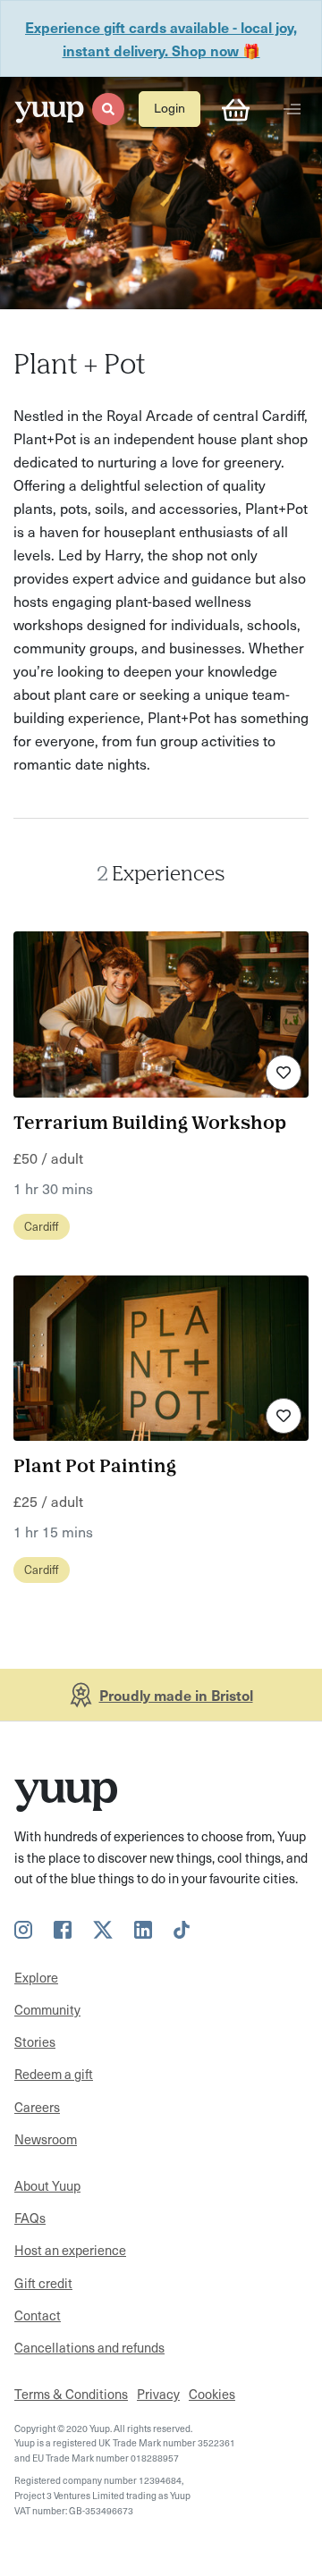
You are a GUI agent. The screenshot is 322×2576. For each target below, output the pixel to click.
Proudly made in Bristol (176, 1695)
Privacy (158, 2394)
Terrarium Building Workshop (150, 1124)
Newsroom (46, 2139)
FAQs (30, 2218)
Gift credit (43, 2283)
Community (47, 2009)
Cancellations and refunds (89, 2347)
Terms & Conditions (71, 2394)
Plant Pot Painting (95, 1467)
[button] (108, 109)
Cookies (212, 2394)
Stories (35, 2041)
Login (169, 108)
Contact (38, 2315)
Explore (36, 1977)
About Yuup (47, 2185)
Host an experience (70, 2250)
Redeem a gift (54, 2074)
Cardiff (42, 1226)
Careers (37, 2107)
